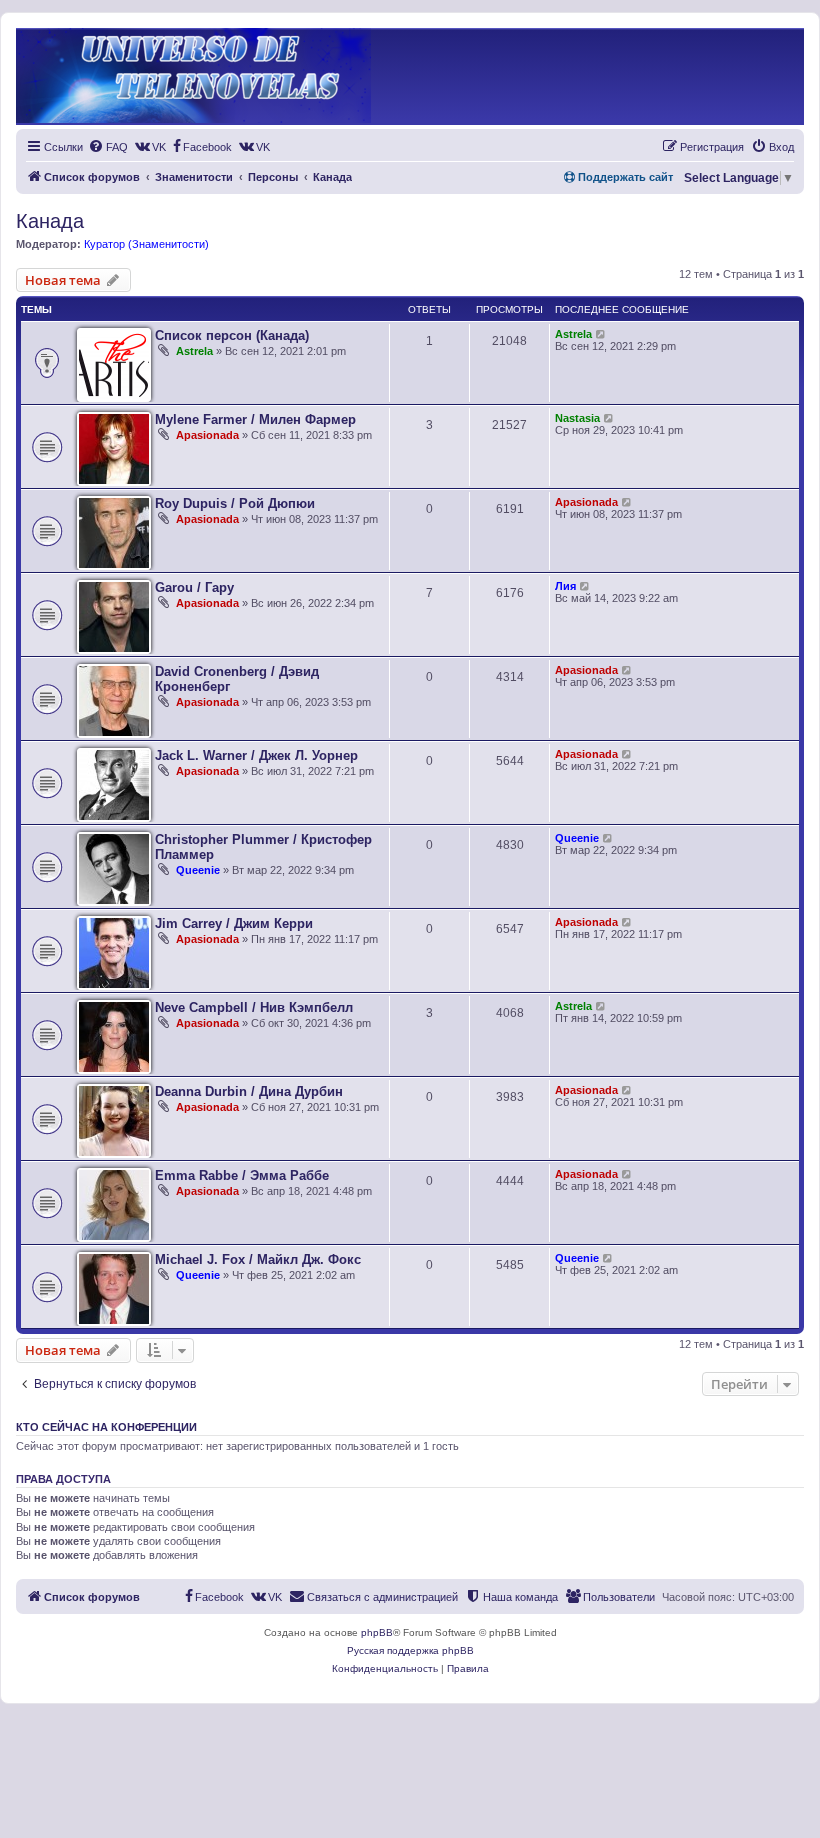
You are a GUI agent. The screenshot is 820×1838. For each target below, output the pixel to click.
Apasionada (207, 435)
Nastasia (577, 418)
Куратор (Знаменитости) (146, 244)
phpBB (377, 1632)
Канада (50, 221)
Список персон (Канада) (232, 335)
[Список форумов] (193, 76)
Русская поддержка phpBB (410, 1650)
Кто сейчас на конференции (106, 1427)
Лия (565, 586)
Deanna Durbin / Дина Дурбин (249, 1091)
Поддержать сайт (624, 177)
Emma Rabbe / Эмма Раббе (242, 1175)
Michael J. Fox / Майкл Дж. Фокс (258, 1259)
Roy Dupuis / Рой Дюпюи (235, 503)
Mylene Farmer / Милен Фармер (255, 419)
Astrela (194, 351)
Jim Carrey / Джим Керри (234, 923)
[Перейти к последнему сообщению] (601, 334)
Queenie (198, 870)
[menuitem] (108, 147)
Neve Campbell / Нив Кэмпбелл (254, 1007)
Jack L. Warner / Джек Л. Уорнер (256, 755)
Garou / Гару (194, 587)
